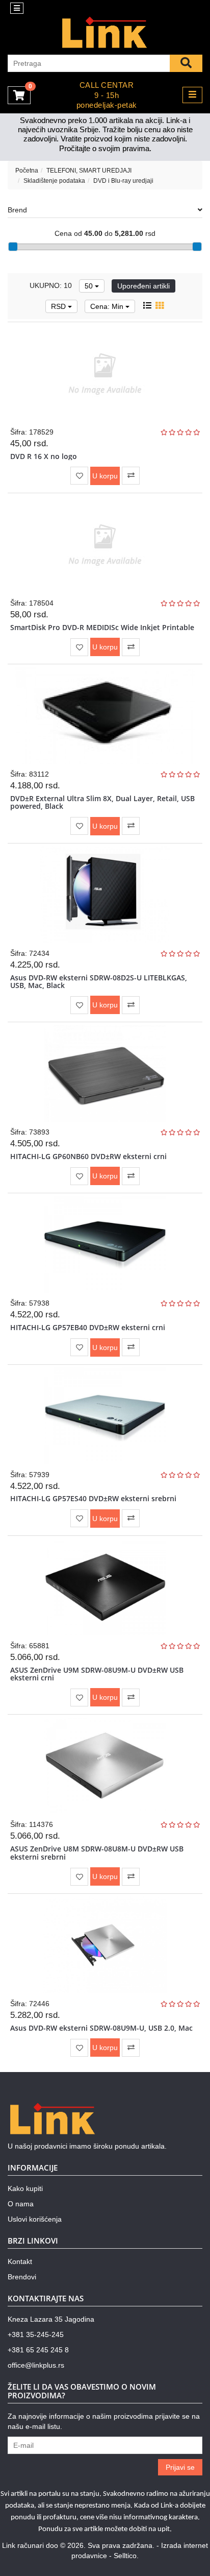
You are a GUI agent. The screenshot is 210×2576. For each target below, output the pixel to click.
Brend (17, 210)
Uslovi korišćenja (35, 2219)
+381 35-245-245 (36, 2334)
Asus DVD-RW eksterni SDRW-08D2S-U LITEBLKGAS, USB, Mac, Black (99, 981)
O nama (21, 2204)
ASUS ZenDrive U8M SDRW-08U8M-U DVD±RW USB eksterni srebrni (97, 1852)
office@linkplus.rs (36, 2365)
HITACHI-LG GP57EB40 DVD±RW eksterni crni (88, 1327)
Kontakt (20, 2261)
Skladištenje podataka (54, 181)
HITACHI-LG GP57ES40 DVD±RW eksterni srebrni (93, 1498)
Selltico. (126, 2556)
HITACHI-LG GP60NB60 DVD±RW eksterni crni (88, 1156)
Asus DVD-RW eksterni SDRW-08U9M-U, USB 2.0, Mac (101, 2028)
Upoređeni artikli (143, 286)
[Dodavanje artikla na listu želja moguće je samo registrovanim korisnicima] (79, 476)
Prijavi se (180, 2467)
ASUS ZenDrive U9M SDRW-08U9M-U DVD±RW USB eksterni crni (97, 1674)
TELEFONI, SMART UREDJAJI (89, 171)
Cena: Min (108, 306)
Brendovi (22, 2277)
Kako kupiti (25, 2188)
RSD (59, 306)
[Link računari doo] (105, 33)
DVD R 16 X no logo (44, 456)
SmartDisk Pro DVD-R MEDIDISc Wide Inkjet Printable (102, 627)
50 (90, 286)
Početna (27, 171)
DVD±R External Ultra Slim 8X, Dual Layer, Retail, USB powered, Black (102, 802)
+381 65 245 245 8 (38, 2350)
